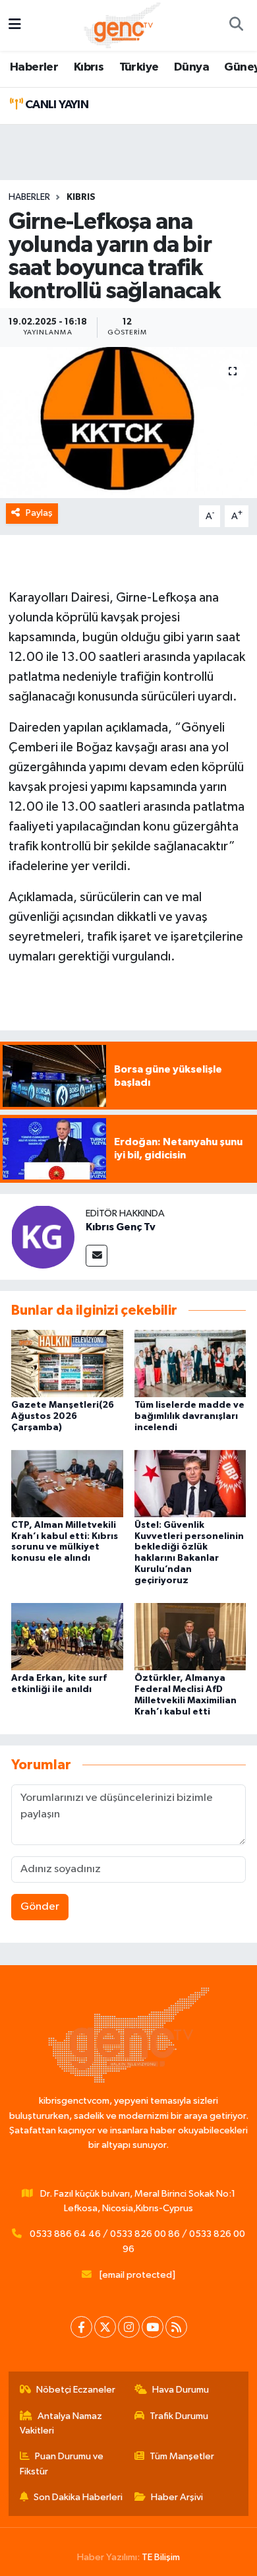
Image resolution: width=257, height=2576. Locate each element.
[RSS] (176, 2327)
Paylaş (39, 513)
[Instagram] (129, 2327)
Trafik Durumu (179, 2416)
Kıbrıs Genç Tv (121, 1227)
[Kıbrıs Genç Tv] (43, 1237)
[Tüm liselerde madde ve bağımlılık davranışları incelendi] (190, 1363)
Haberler (34, 67)
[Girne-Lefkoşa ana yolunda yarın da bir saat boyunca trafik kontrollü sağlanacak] (128, 423)
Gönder (40, 1907)
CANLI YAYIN (55, 105)
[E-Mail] (97, 1256)
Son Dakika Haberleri (78, 2497)
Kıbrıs (89, 67)
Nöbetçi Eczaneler (76, 2390)
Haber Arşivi (177, 2497)
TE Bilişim (161, 2557)
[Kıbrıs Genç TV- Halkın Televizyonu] (122, 25)
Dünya (191, 67)
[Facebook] (81, 2327)
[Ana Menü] (15, 25)
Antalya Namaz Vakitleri (61, 2423)
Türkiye (139, 67)
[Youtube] (153, 2327)
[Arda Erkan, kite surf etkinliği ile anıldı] (67, 1636)
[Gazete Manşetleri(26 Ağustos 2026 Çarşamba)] (67, 1363)
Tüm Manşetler (182, 2456)
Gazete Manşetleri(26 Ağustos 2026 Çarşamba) (63, 1416)
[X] (105, 2327)
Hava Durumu (181, 2390)
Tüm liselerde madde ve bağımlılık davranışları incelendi (189, 1416)
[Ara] (236, 26)
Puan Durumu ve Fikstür (62, 2464)
